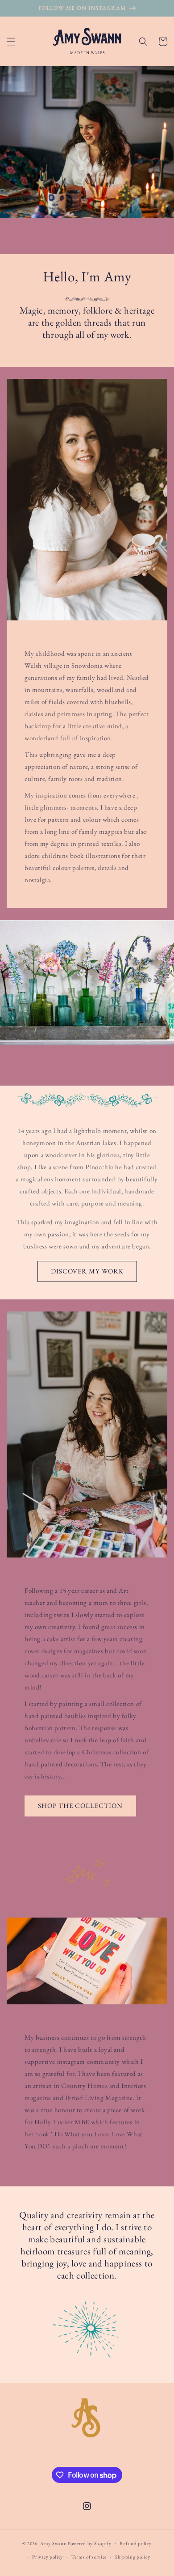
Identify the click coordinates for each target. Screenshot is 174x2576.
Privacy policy (48, 2557)
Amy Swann (53, 2543)
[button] (11, 42)
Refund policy (135, 2543)
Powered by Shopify (90, 2543)
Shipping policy (133, 2557)
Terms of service (89, 2557)
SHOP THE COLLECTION (80, 1806)
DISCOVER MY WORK (87, 1271)
